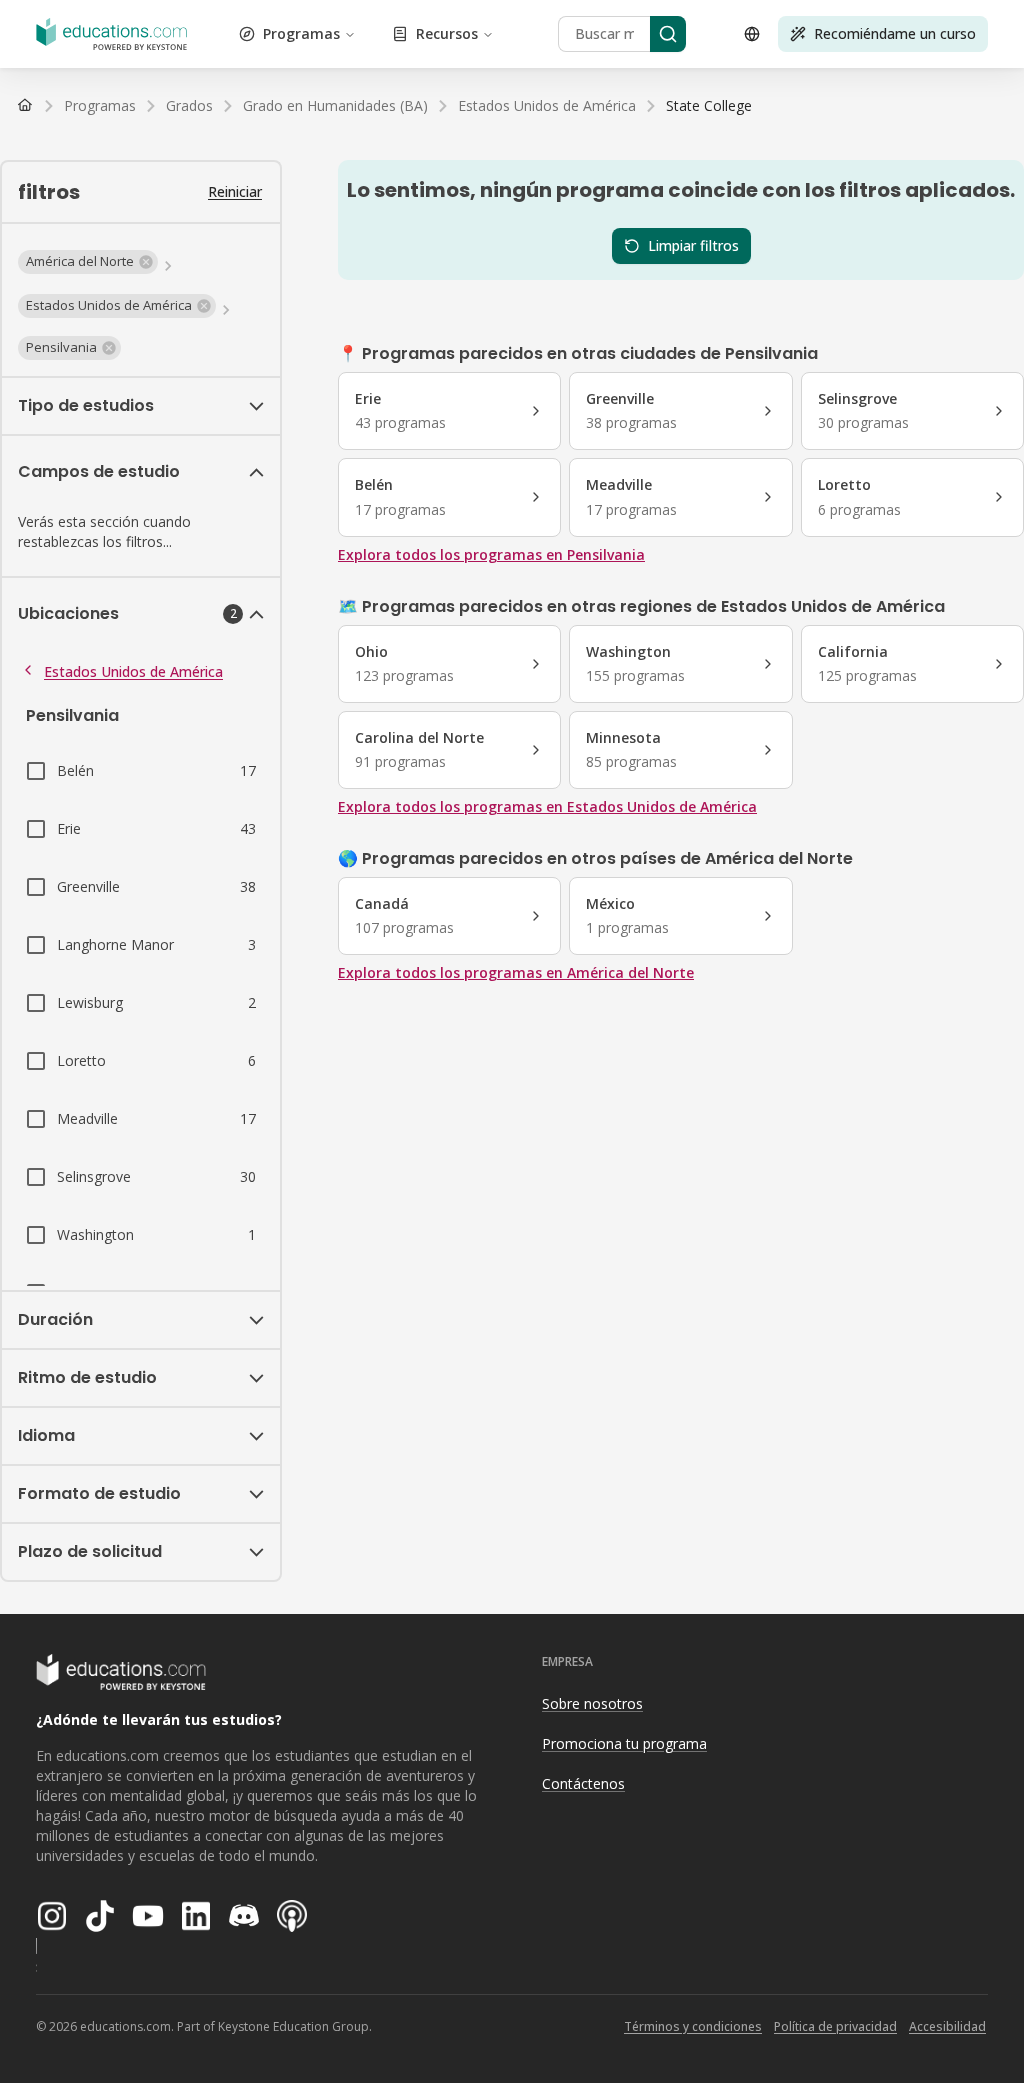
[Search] (668, 34)
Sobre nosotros (592, 1703)
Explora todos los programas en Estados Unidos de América (547, 806)
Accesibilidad (947, 2026)
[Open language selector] (752, 34)
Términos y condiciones (693, 2026)
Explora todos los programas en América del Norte (516, 972)
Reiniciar (235, 191)
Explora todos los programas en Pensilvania (491, 554)
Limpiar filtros (693, 245)
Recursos (447, 33)
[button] (88, 262)
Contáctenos (583, 1783)
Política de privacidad (835, 2026)
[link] (709, 106)
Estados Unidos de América (133, 671)
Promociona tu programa (624, 1743)
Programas (301, 33)
